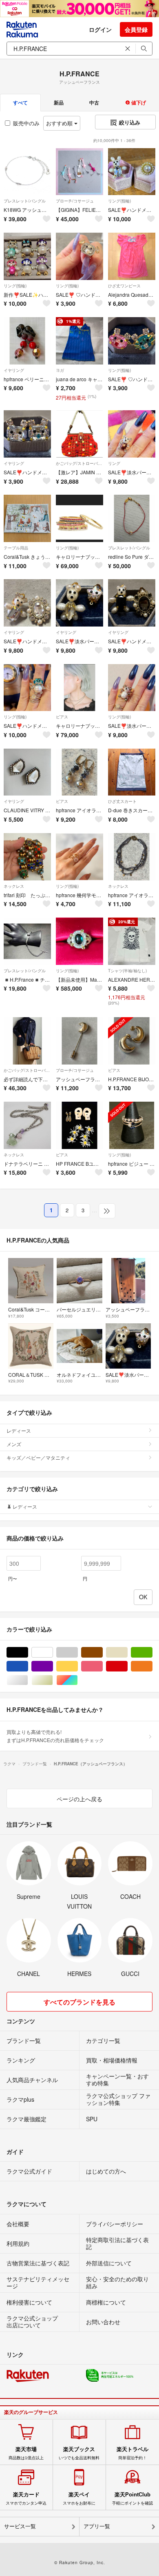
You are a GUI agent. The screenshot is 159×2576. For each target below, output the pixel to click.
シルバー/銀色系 (28, 1680)
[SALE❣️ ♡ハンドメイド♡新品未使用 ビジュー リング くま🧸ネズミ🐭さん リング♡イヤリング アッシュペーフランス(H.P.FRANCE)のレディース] (132, 341)
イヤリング (14, 370)
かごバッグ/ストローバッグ (79, 463)
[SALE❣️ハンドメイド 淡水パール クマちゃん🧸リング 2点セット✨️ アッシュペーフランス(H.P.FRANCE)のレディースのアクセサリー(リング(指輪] (132, 172)
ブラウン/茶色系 (103, 1653)
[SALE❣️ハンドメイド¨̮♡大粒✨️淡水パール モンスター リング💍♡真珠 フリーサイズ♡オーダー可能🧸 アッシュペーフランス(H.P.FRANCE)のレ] (27, 688)
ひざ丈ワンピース (124, 286)
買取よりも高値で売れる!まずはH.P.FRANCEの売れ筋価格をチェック (55, 1736)
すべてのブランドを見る (79, 2002)
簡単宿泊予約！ (132, 2453)
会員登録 (136, 29)
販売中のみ (26, 123)
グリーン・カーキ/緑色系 (152, 1653)
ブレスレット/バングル (25, 201)
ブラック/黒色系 (28, 1653)
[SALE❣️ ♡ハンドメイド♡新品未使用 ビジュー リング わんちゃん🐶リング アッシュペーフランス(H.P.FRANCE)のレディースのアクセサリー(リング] (79, 256)
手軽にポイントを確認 (132, 2498)
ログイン (100, 29)
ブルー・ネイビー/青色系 (28, 1666)
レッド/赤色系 (127, 1666)
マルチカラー (78, 1680)
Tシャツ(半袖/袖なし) (127, 971)
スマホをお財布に (79, 2498)
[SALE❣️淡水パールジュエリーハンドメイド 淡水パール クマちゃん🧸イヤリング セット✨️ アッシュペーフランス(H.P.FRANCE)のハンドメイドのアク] (79, 603)
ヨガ (60, 370)
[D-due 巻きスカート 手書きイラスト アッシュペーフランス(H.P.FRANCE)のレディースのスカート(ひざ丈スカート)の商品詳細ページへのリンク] (132, 772)
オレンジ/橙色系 (152, 1666)
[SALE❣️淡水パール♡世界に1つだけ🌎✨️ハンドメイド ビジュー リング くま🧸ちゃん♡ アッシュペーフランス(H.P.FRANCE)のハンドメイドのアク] (132, 434)
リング (114, 463)
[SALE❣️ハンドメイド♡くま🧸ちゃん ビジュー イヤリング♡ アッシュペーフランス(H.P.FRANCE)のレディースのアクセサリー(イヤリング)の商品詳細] (27, 434)
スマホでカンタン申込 (26, 2498)
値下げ (138, 102)
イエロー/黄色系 (78, 1666)
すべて (20, 102)
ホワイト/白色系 (53, 1653)
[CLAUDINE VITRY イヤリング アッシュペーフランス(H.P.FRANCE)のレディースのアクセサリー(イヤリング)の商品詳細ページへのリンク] (27, 772)
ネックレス (14, 886)
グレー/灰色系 (78, 1653)
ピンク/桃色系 (103, 1666)
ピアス (62, 717)
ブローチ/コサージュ (75, 201)
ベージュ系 (127, 1653)
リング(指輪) (119, 201)
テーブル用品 (16, 548)
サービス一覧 (20, 2526)
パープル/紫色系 (53, 1666)
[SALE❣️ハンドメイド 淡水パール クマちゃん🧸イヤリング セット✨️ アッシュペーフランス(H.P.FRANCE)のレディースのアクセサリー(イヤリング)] (27, 603)
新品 (59, 102)
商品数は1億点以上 (26, 2453)
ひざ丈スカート (122, 801)
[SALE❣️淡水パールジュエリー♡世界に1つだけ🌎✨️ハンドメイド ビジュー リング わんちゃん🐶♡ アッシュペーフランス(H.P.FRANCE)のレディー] (132, 688)
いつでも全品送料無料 (79, 2453)
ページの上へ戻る (79, 1799)
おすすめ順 (60, 123)
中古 (94, 102)
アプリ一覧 (97, 2526)
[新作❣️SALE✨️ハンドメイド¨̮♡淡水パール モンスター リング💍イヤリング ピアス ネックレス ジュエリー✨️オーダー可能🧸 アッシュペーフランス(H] (27, 256)
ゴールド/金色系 (53, 1680)
